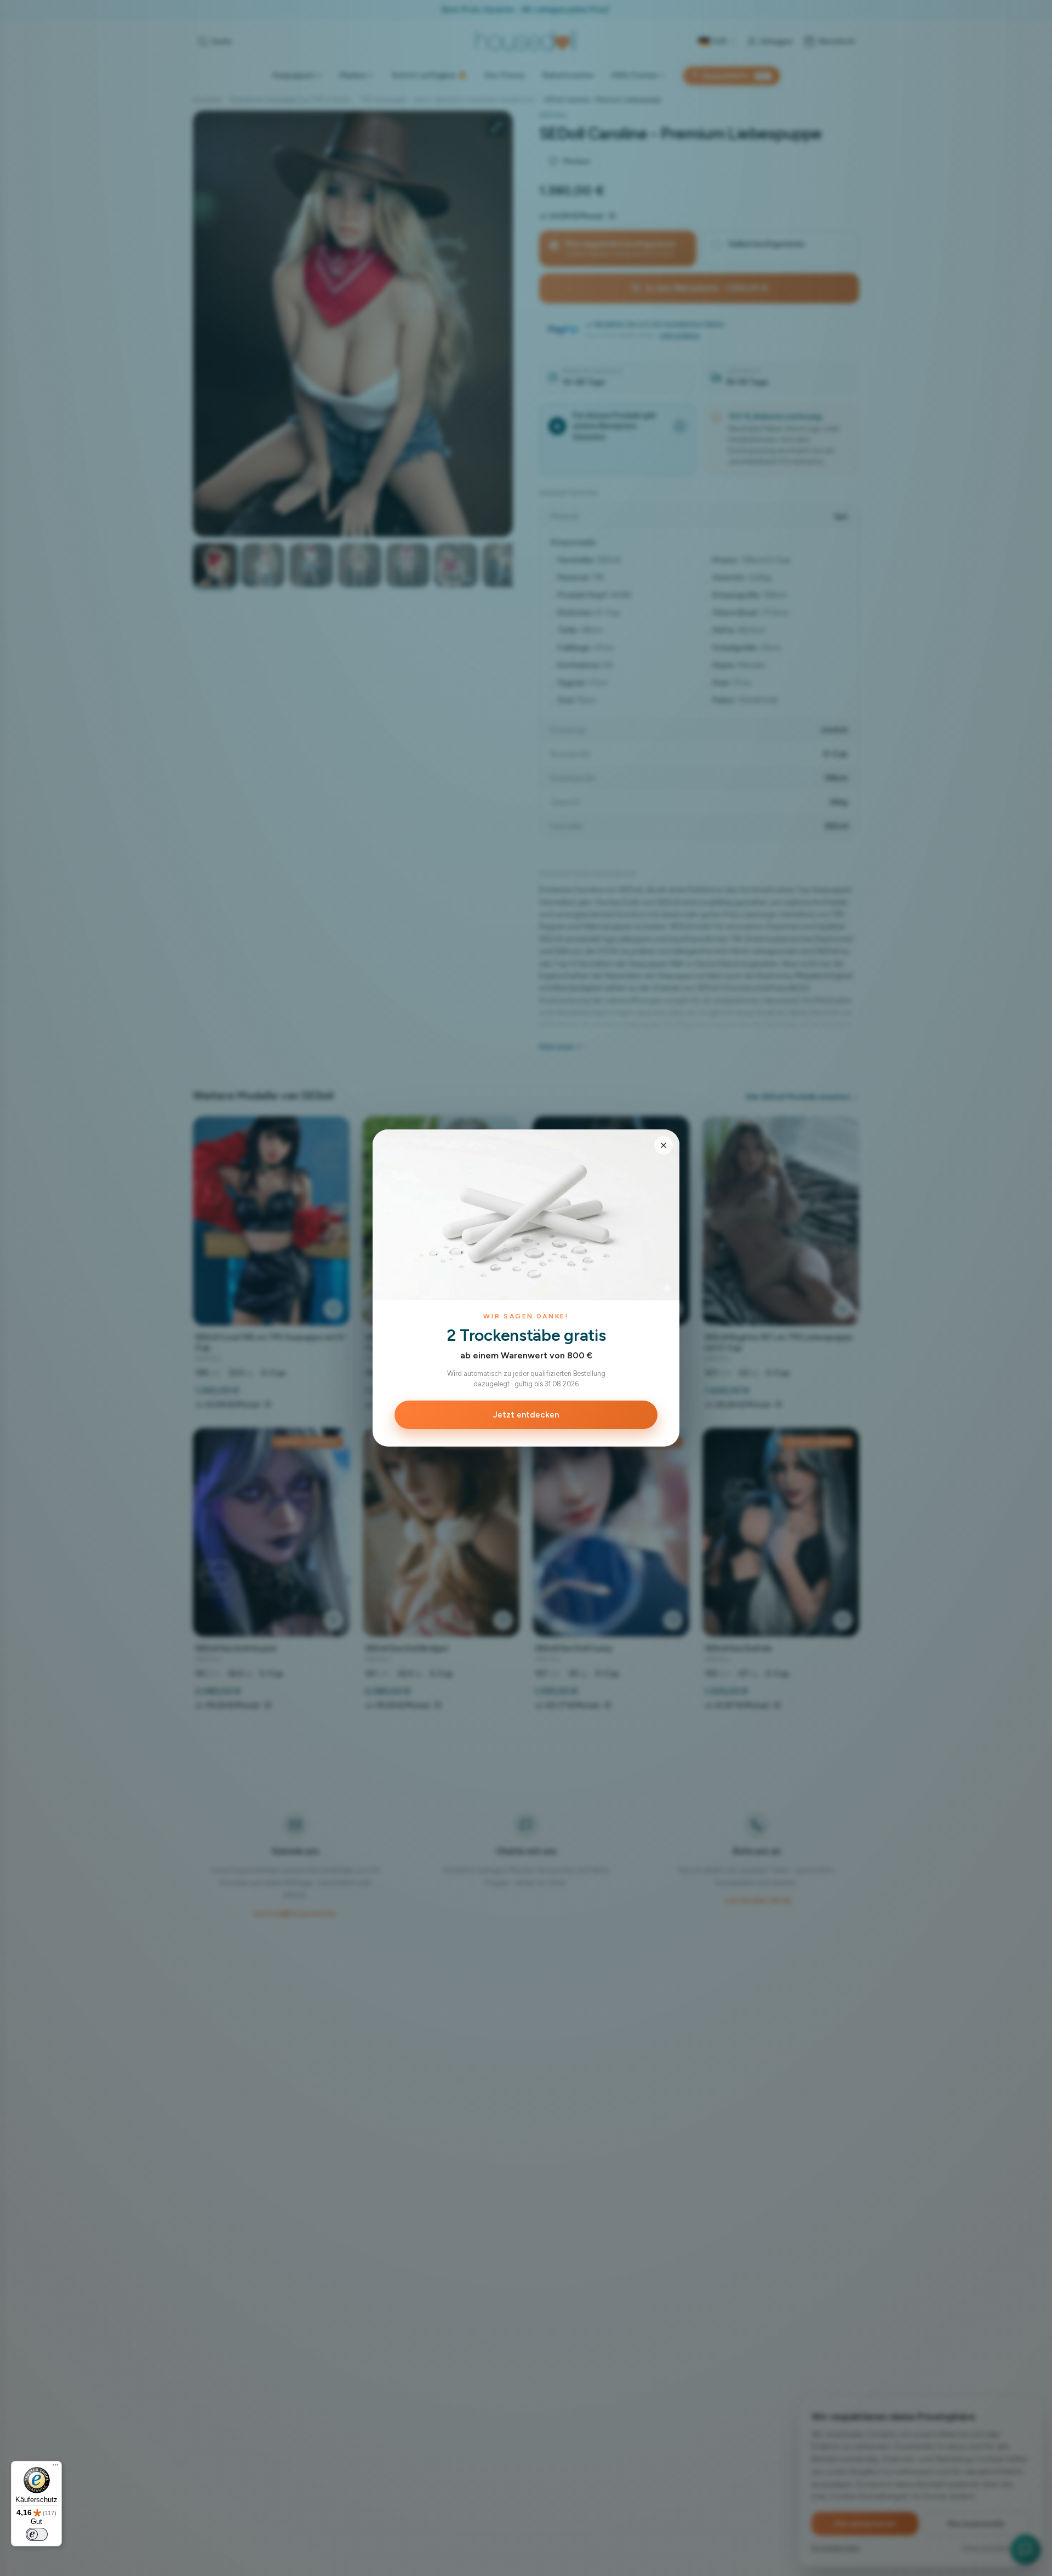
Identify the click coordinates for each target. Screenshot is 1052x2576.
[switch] (37, 2534)
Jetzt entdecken (526, 1415)
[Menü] (55, 2468)
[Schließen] (664, 1145)
